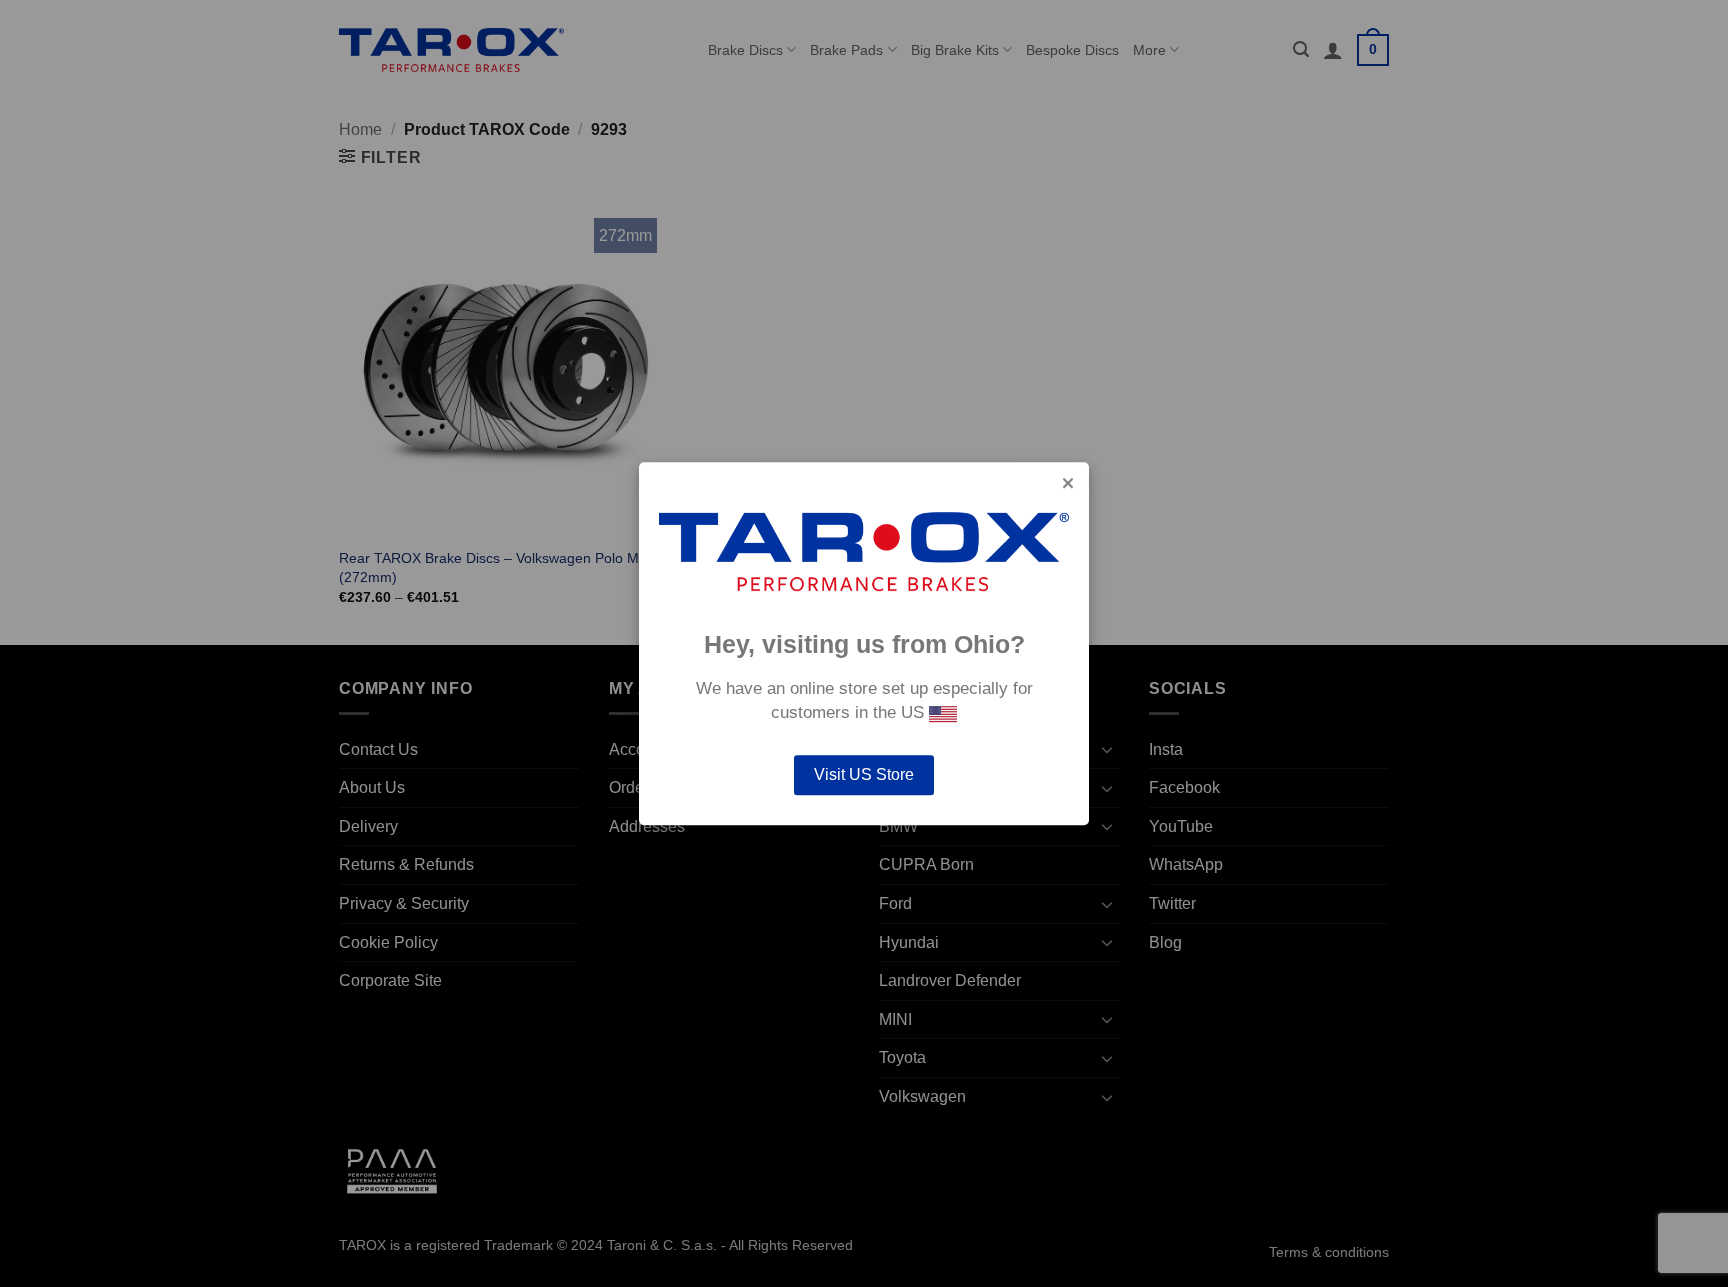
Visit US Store (864, 774)
